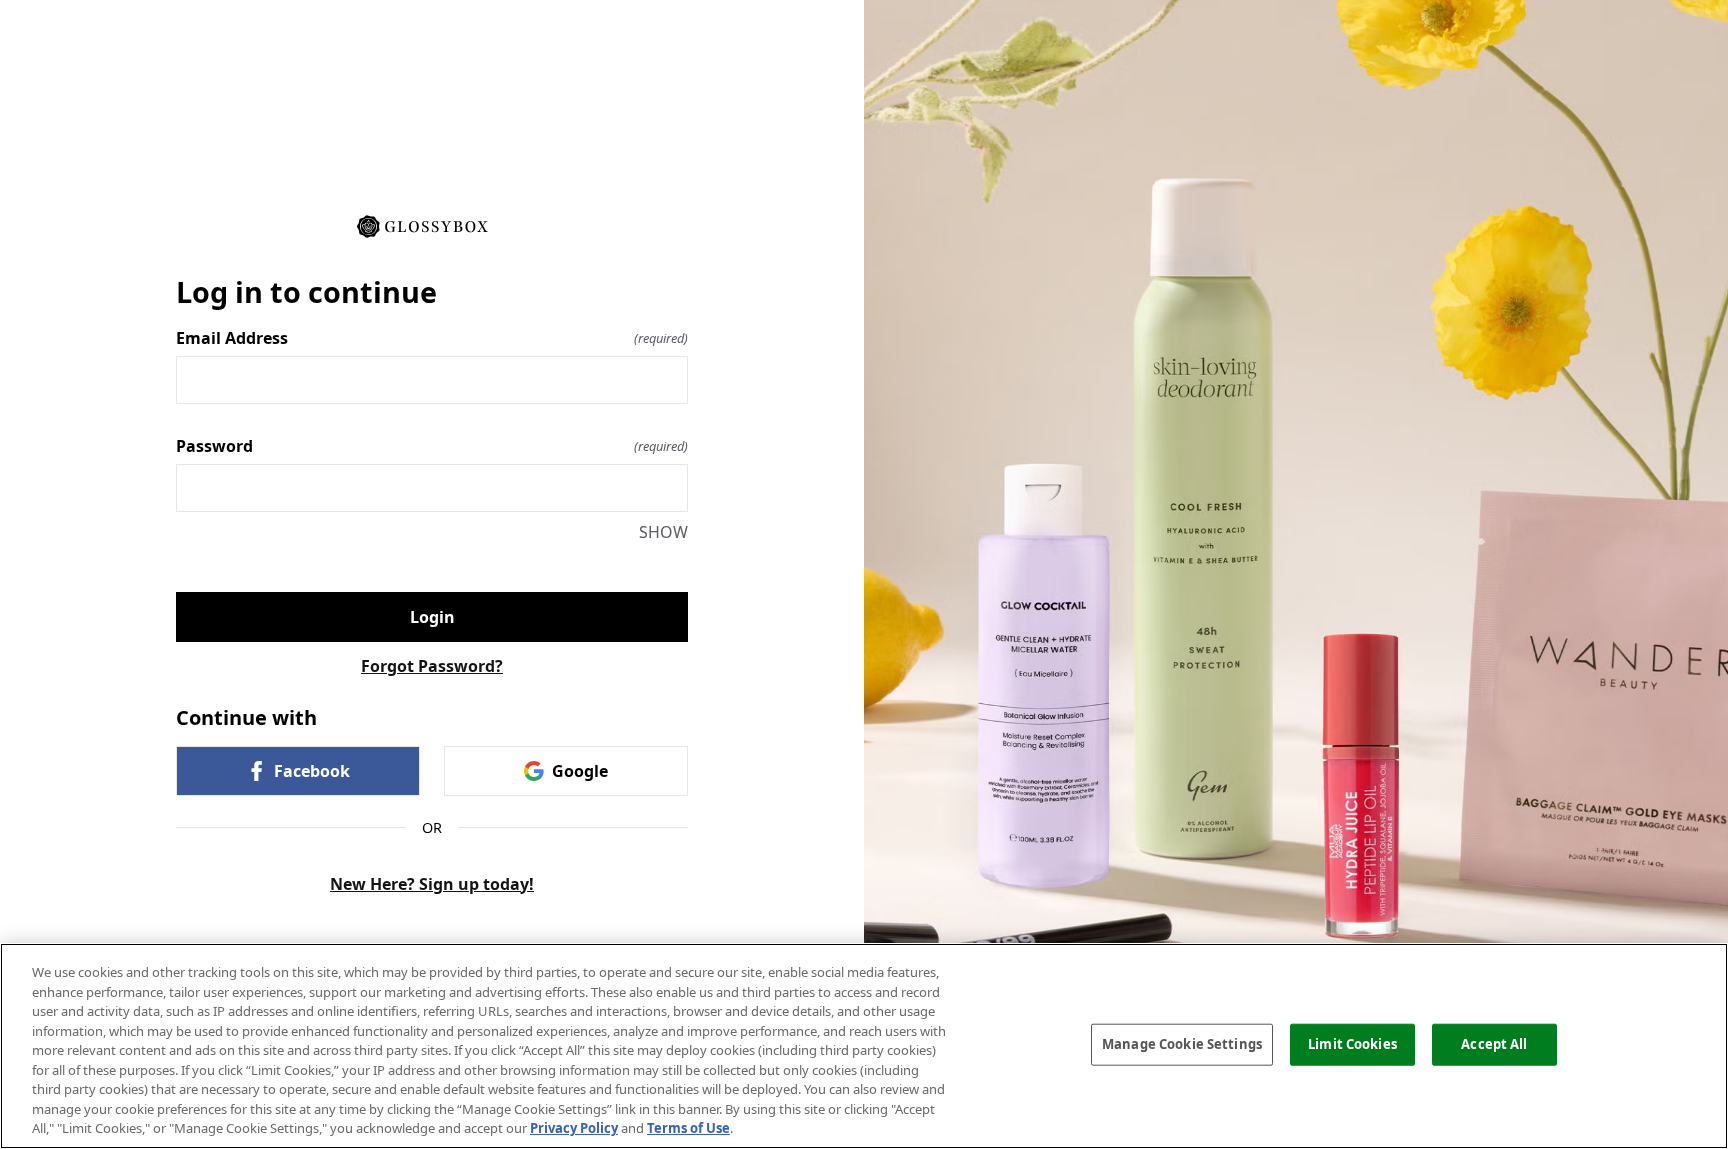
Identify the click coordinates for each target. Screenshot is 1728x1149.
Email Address (432, 338)
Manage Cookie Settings (1182, 1044)
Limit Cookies (1352, 1044)
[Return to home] (432, 225)
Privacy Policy (574, 1128)
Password (432, 446)
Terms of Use (688, 1128)
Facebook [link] (312, 771)
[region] (864, 1046)
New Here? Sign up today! (432, 884)
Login (432, 617)
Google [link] (580, 771)
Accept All (1494, 1044)
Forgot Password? (432, 666)
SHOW (663, 532)
